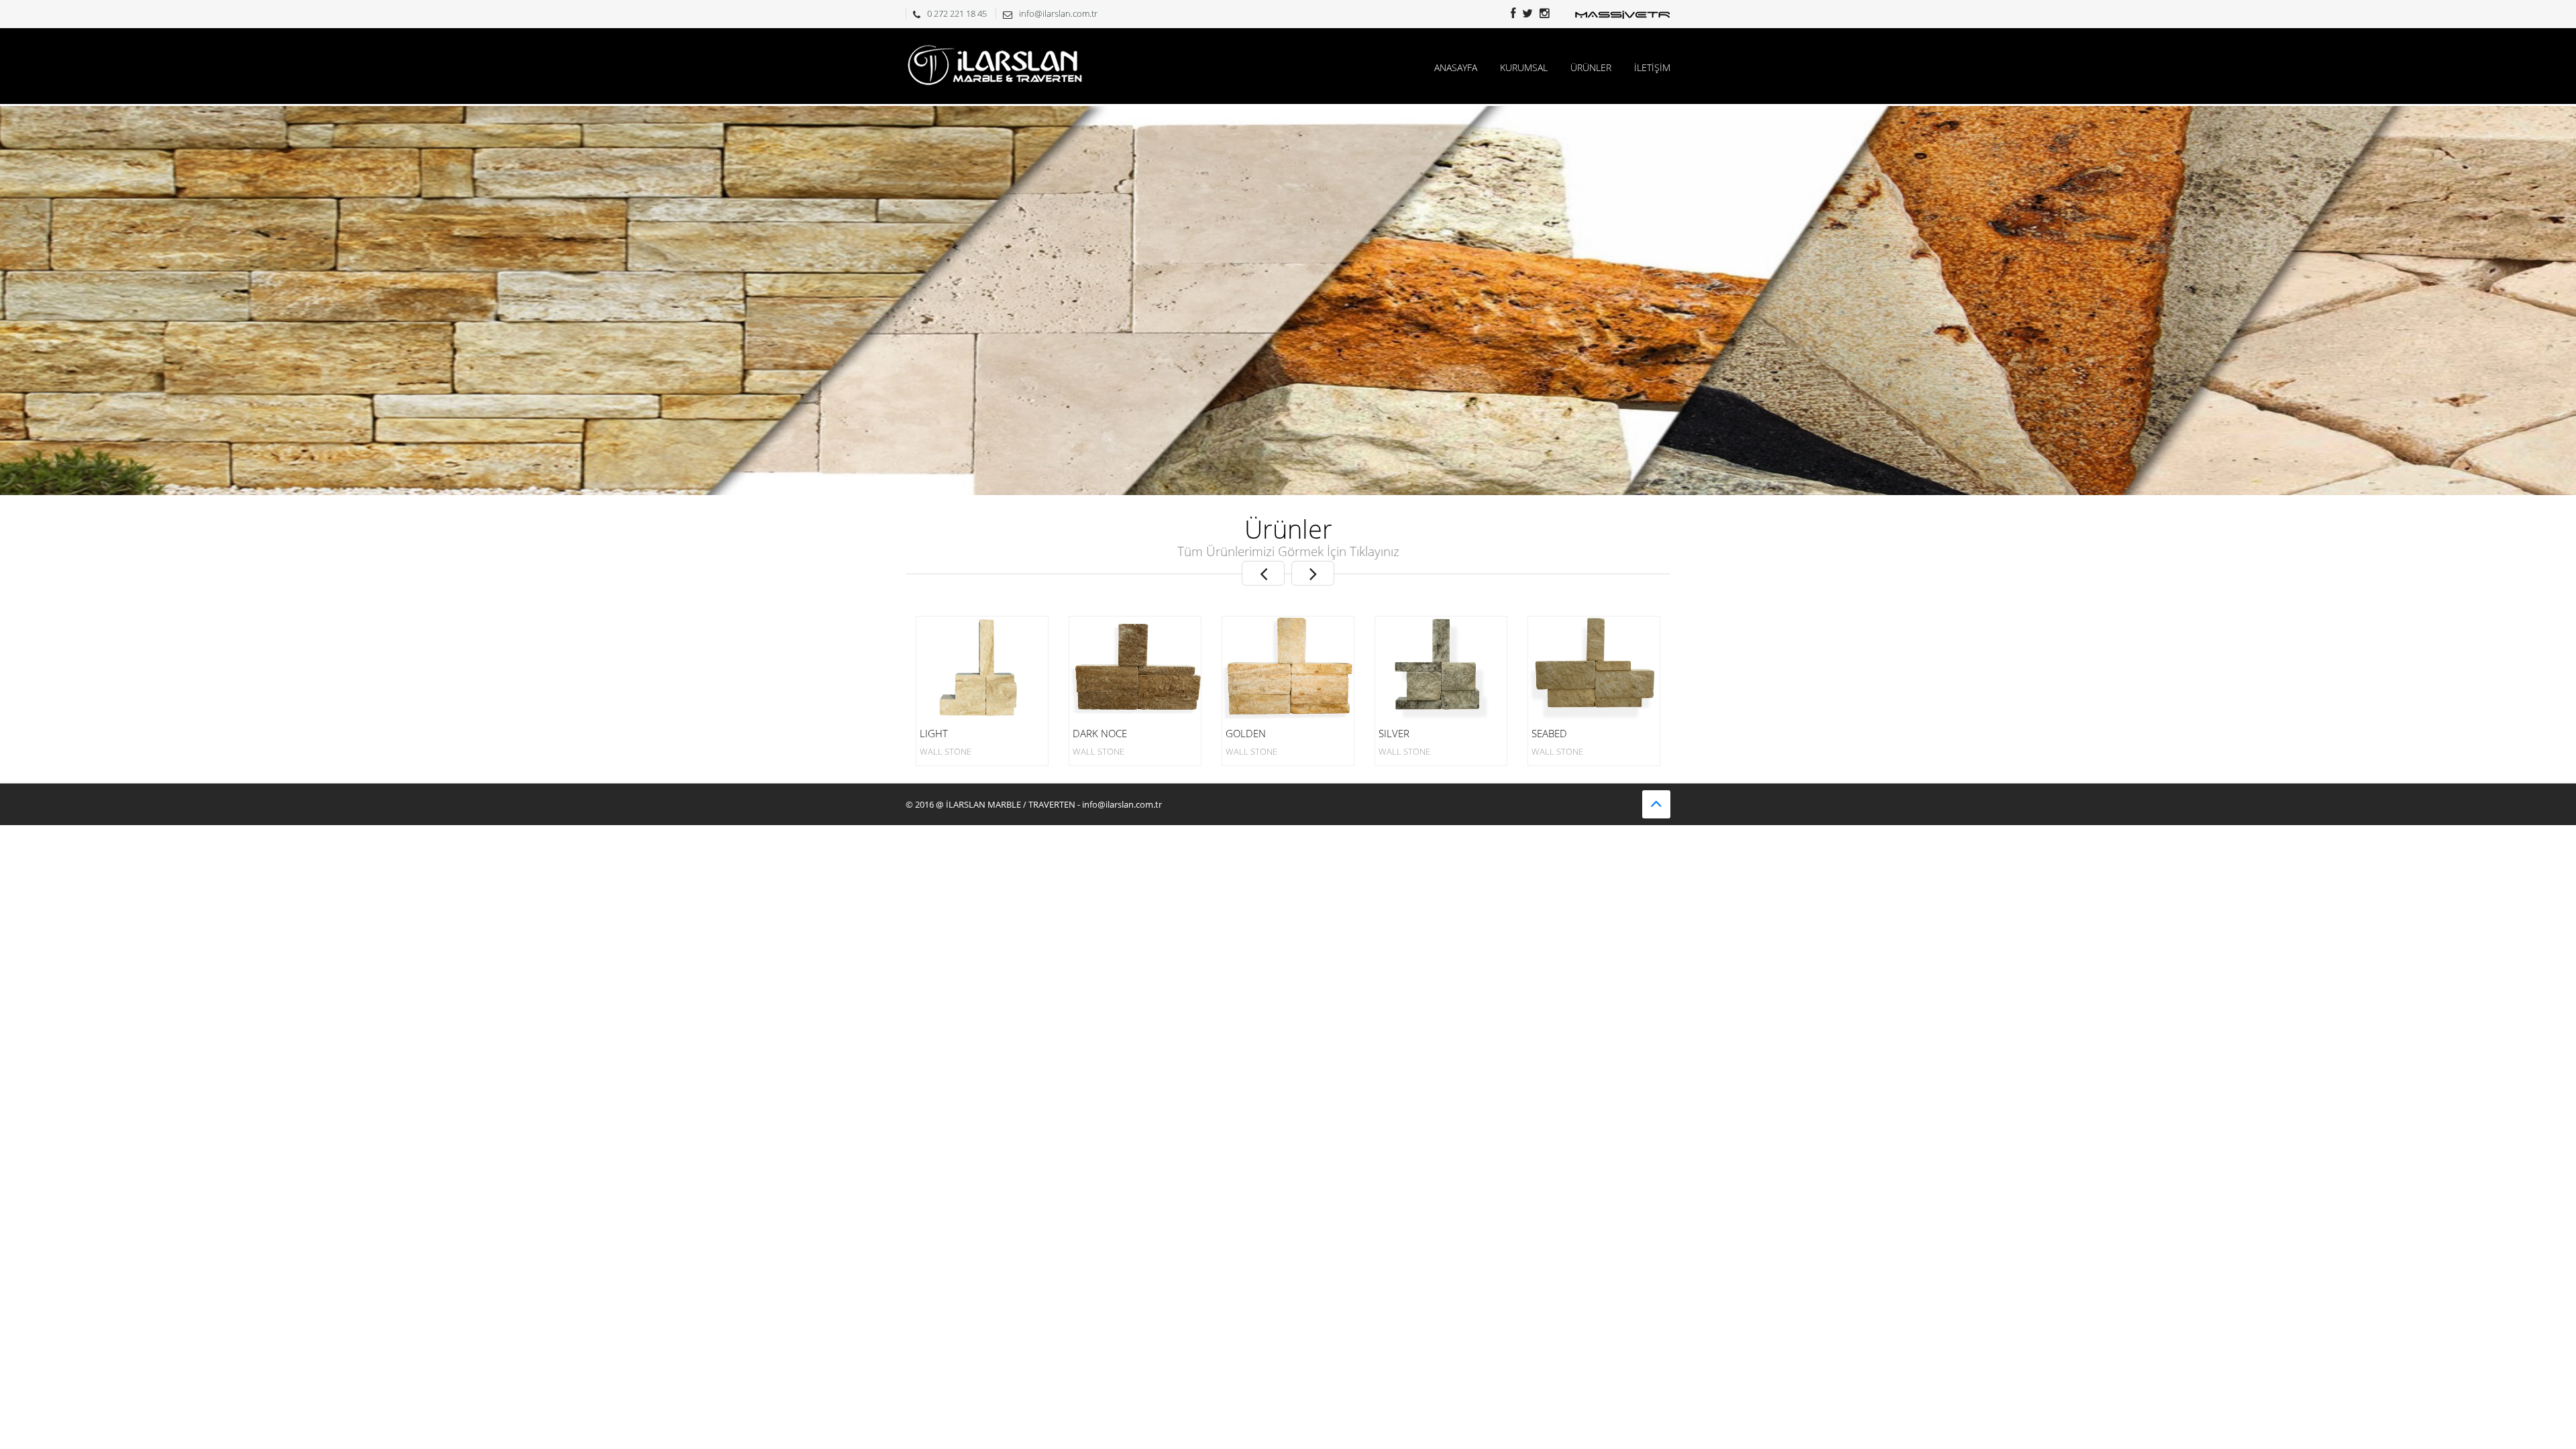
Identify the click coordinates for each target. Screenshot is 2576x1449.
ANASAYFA (1456, 67)
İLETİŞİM (1652, 67)
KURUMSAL (1524, 67)
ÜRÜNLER (1591, 67)
